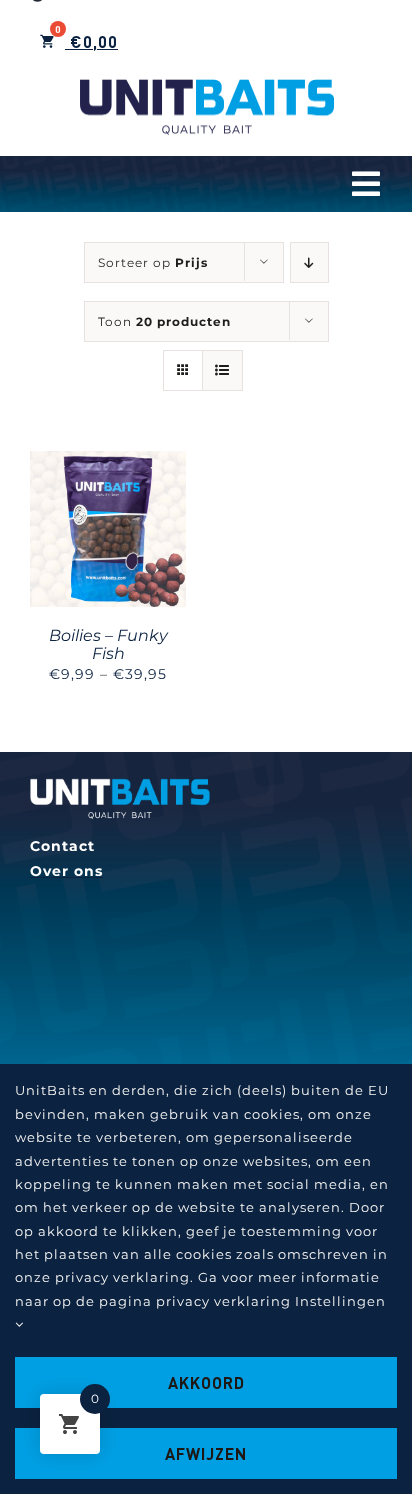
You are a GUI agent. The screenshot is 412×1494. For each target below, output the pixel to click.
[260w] (120, 785)
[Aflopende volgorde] (309, 262)
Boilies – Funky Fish (108, 644)
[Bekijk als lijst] (222, 370)
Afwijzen (206, 1453)
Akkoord (206, 1382)
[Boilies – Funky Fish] (108, 463)
